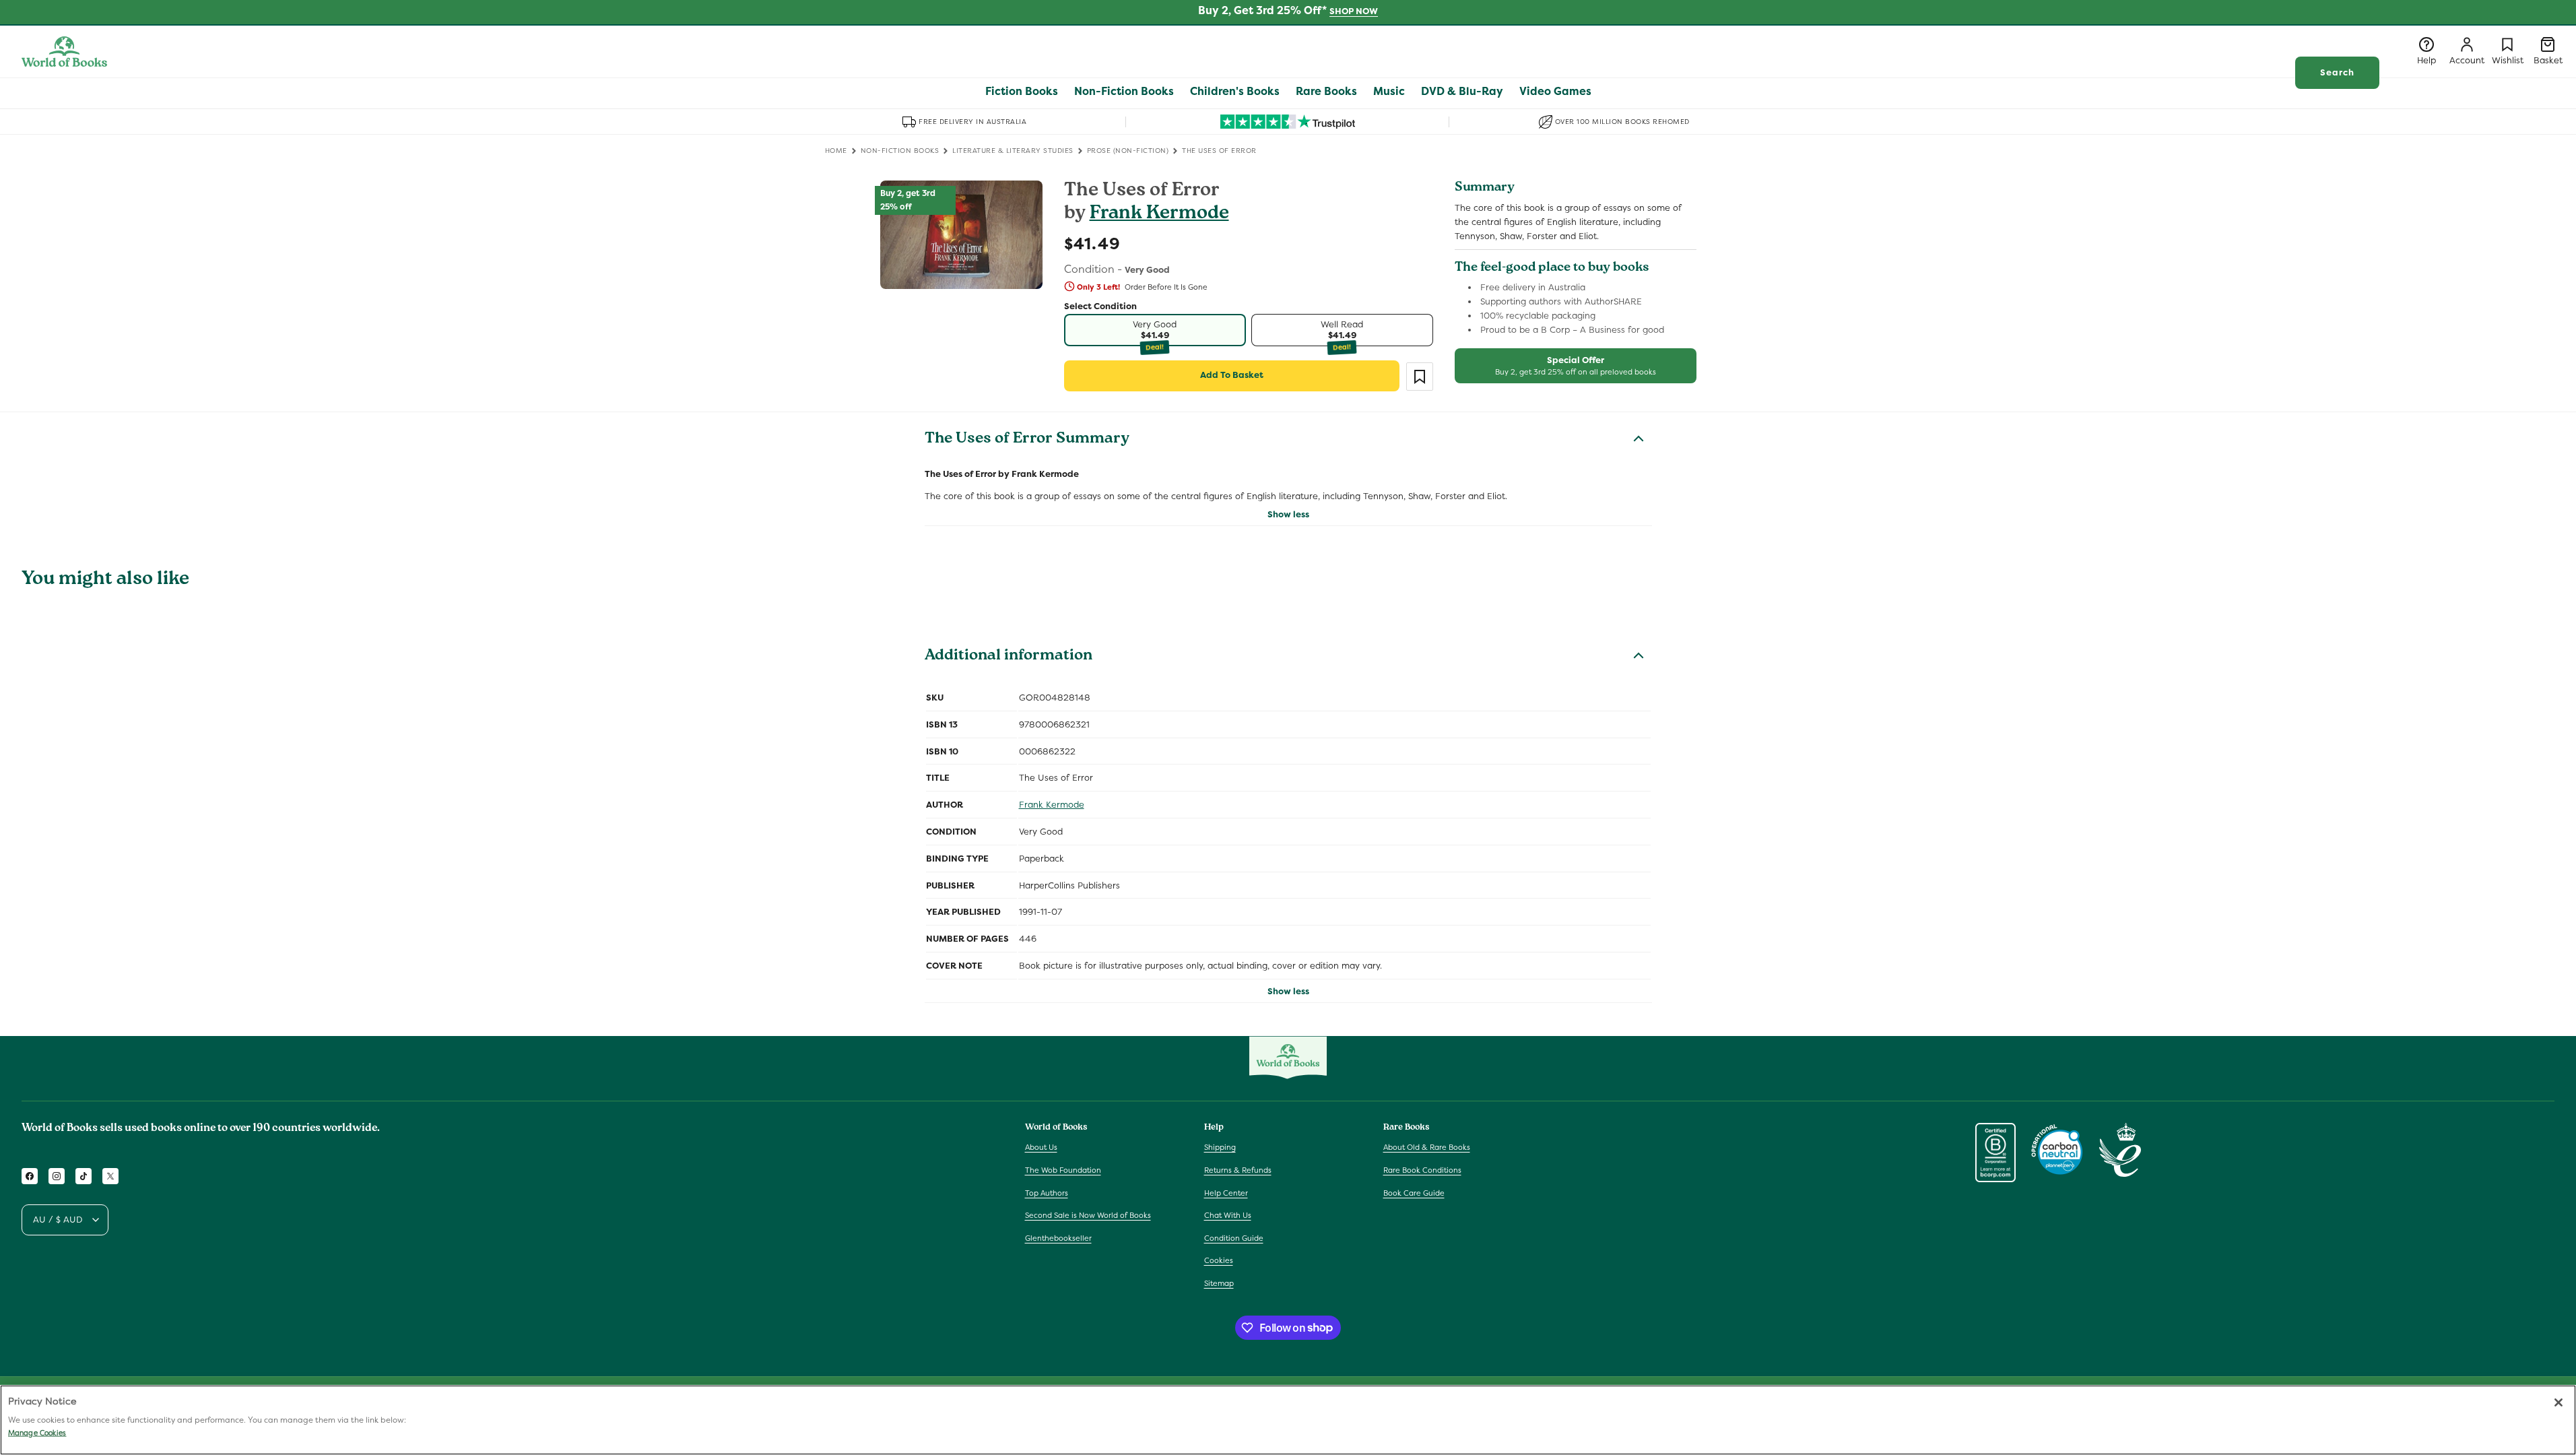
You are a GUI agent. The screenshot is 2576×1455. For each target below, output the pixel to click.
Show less (1288, 514)
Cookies (1219, 1260)
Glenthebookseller (1058, 1238)
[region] (1288, 1420)
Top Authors (1047, 1193)
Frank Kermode (1159, 215)
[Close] (2558, 1402)
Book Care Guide (1414, 1193)
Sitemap (1219, 1283)
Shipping (1220, 1147)
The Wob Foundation (1063, 1170)
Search (2337, 72)
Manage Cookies (37, 1433)
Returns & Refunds (1238, 1170)
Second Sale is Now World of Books (1088, 1215)
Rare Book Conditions (1422, 1170)
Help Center (1226, 1193)
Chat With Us (1228, 1215)
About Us (1041, 1147)
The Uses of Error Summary (1027, 440)
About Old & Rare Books (1427, 1147)
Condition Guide (1234, 1238)
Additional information (1009, 657)
